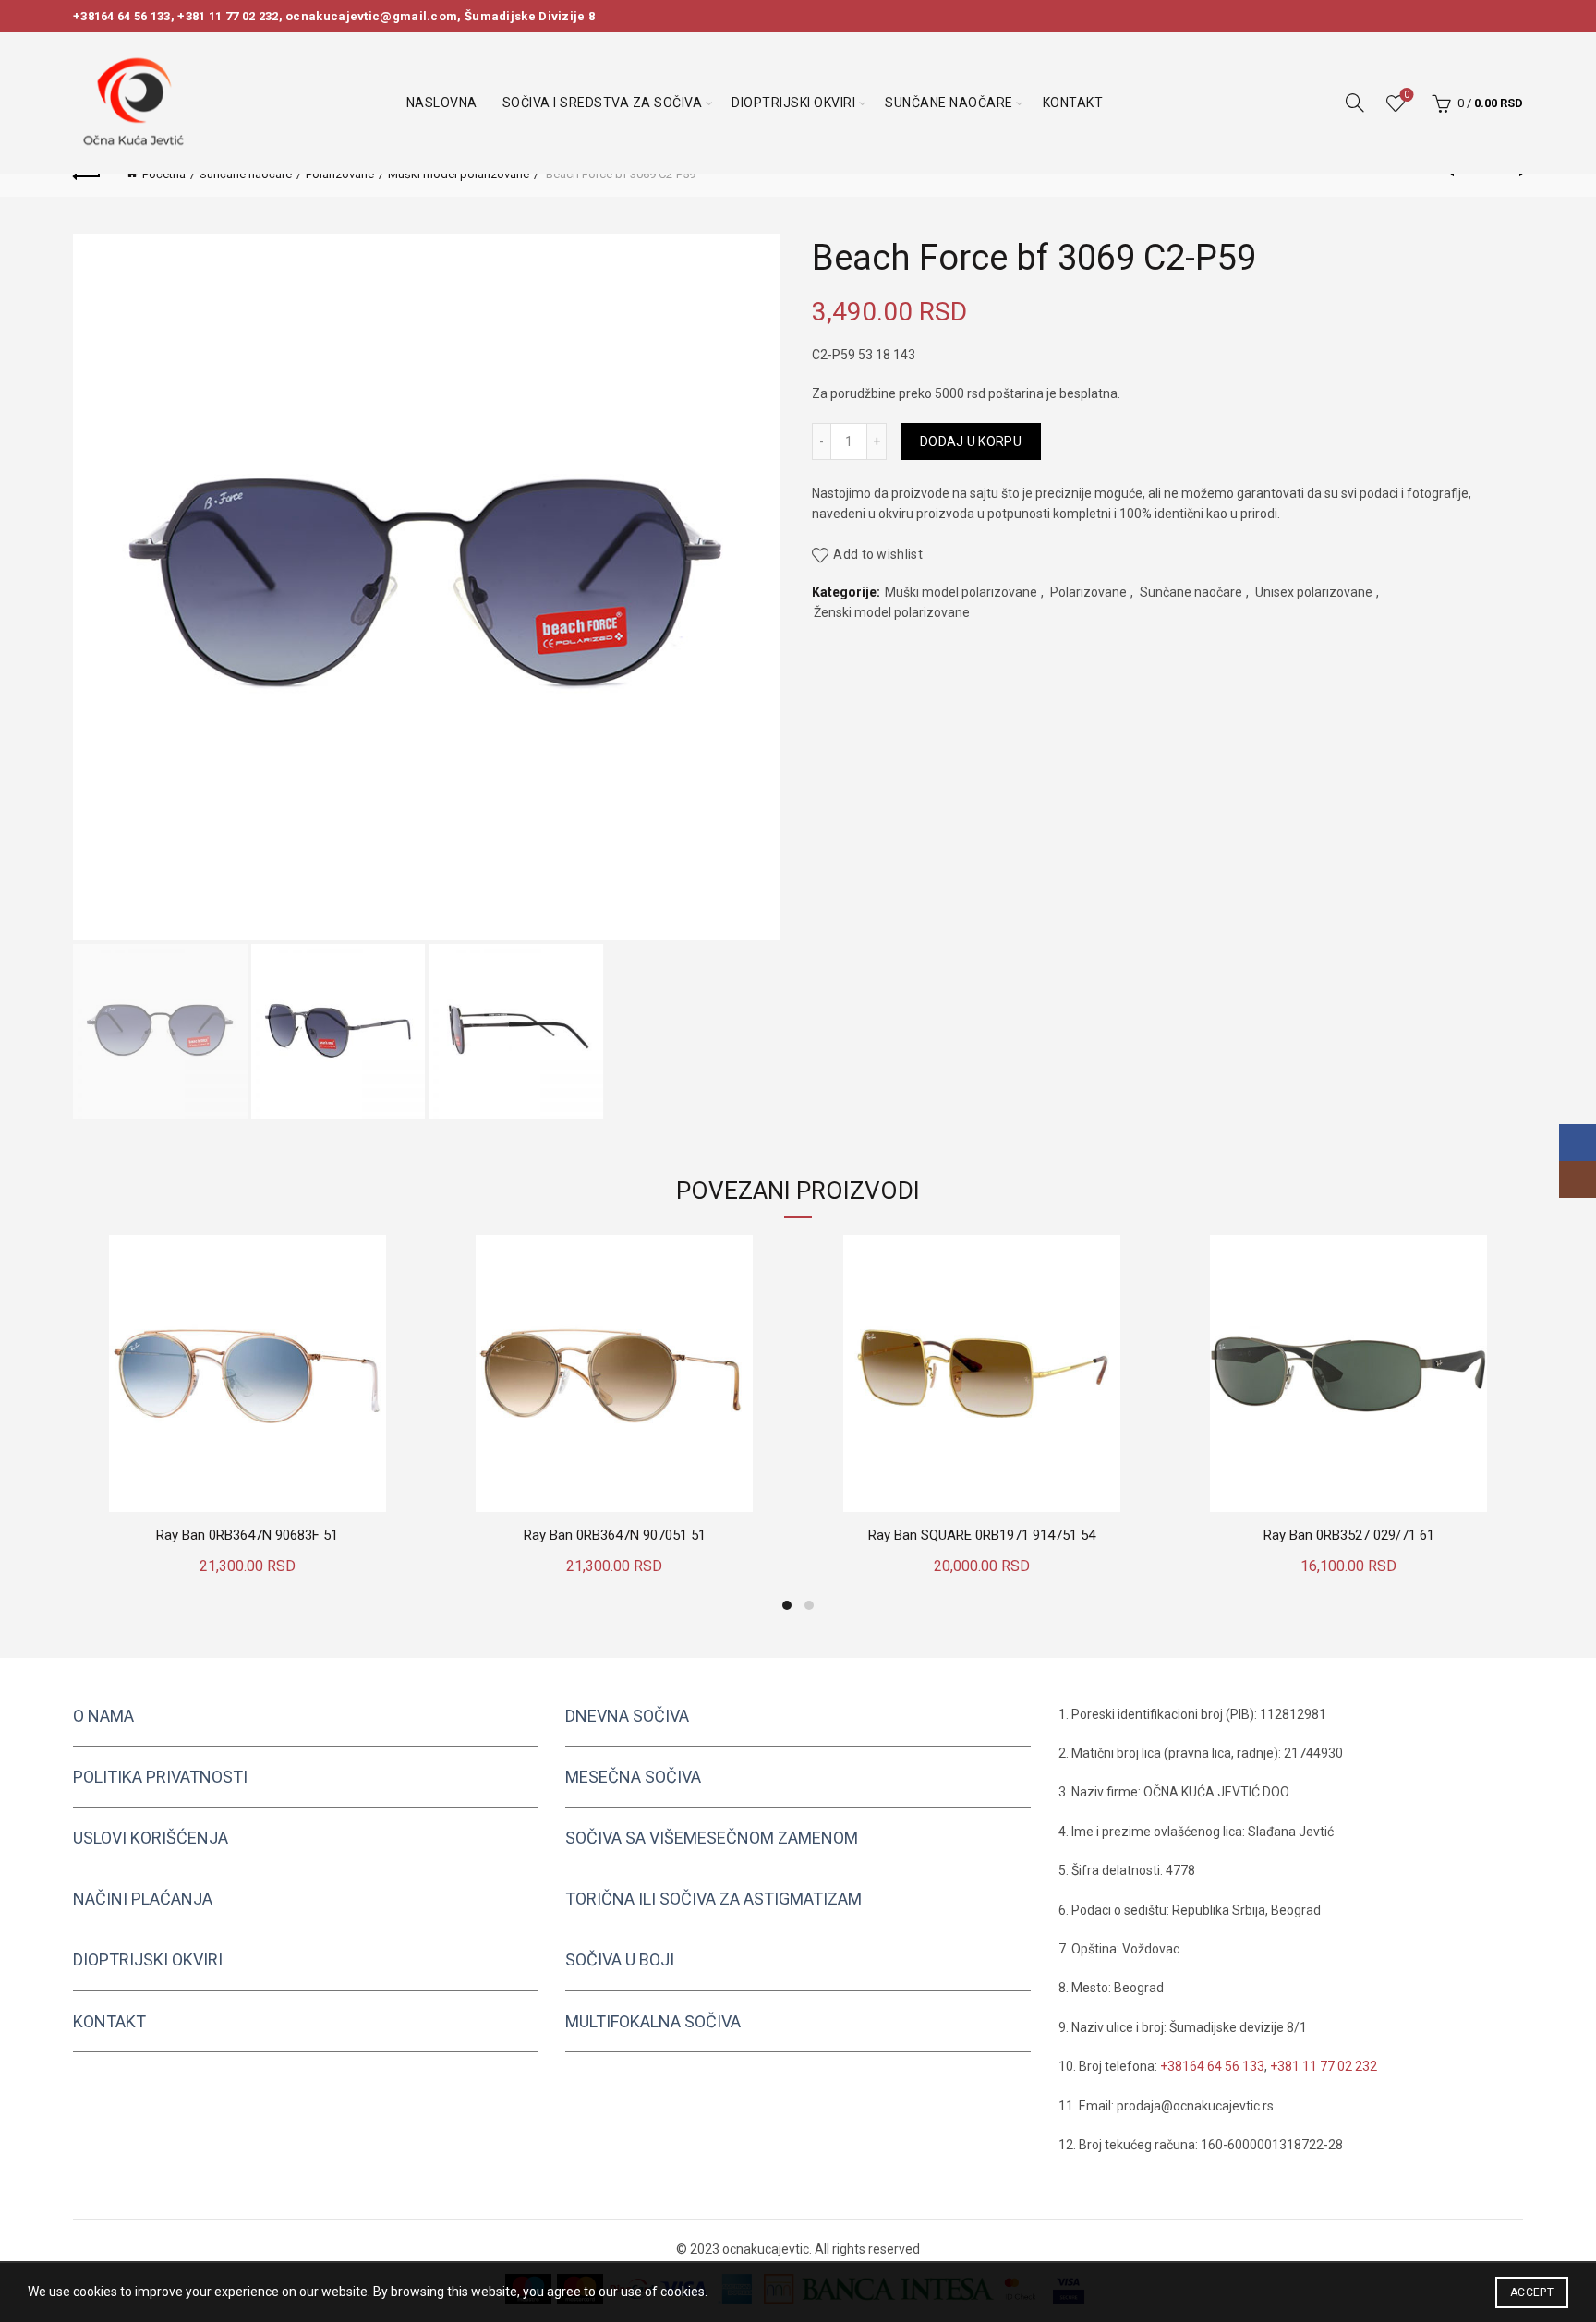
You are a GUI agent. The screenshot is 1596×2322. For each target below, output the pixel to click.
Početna (164, 174)
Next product (1509, 174)
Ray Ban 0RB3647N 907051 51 (615, 1535)
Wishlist (1407, 95)
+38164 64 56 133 (122, 16)
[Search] (1355, 103)
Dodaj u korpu (971, 441)
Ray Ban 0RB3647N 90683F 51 (247, 1535)
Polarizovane (340, 174)
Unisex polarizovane (1314, 592)
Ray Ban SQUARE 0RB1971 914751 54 (982, 1535)
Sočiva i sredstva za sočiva (603, 103)
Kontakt (1073, 103)
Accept (1532, 2292)
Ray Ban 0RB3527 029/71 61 (1349, 1535)
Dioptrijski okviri (793, 103)
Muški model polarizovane (459, 174)
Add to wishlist (878, 554)
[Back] (87, 174)
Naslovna (442, 103)
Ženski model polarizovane (892, 612)
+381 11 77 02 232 (228, 16)
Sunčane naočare (949, 103)
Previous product (1463, 174)
